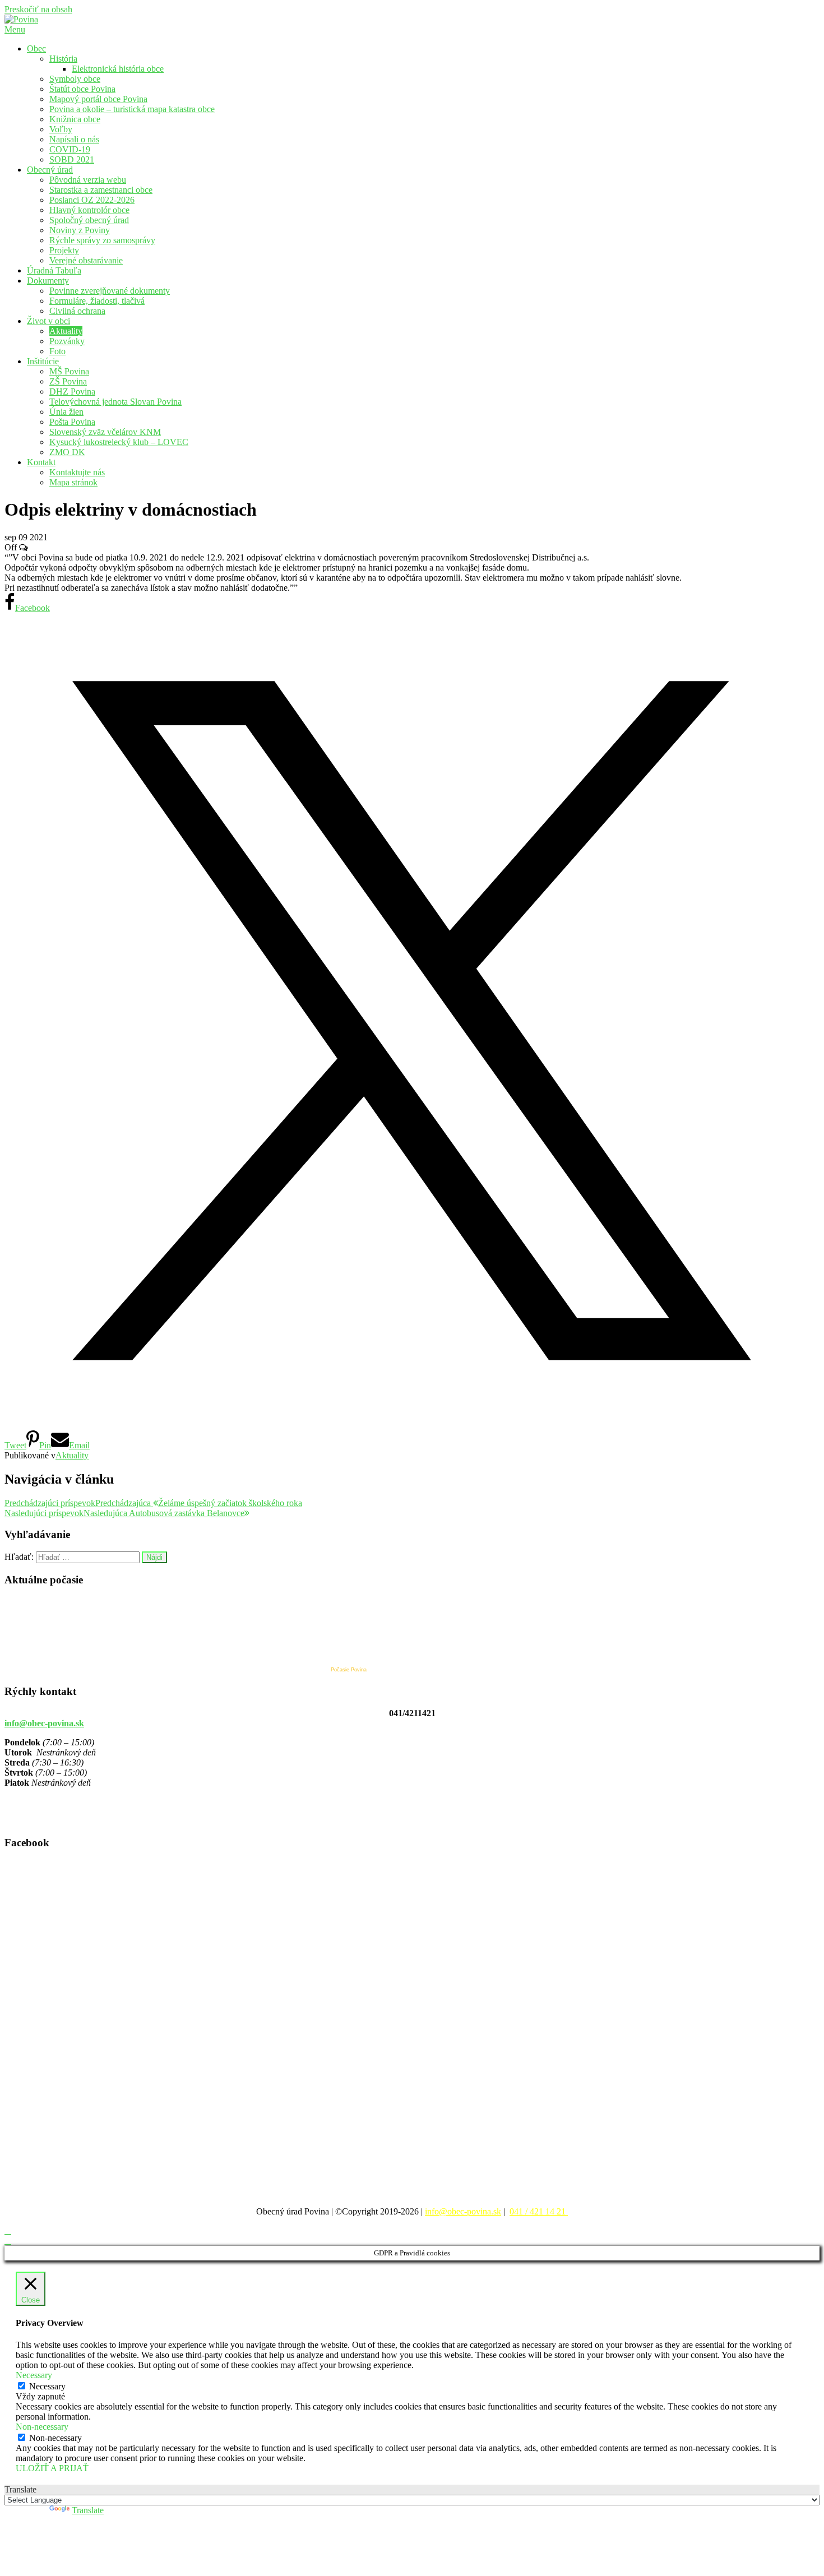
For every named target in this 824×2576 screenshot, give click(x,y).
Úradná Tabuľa (54, 270)
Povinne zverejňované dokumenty (110, 291)
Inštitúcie (43, 361)
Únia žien (66, 412)
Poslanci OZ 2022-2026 (92, 200)
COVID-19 (70, 149)
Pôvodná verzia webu (88, 180)
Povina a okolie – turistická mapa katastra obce (132, 109)
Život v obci (48, 321)
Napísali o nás (74, 139)
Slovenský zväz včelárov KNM (105, 432)
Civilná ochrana (77, 311)
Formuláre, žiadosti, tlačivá (97, 301)
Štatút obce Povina (82, 89)
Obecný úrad (50, 170)
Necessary (47, 2386)
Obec (36, 48)
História (63, 59)
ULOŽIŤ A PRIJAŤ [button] (52, 2468)
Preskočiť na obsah (38, 9)
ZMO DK (67, 452)
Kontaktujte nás (77, 472)
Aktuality (66, 331)
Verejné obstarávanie (86, 260)
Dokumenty (48, 281)
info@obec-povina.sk (44, 1723)
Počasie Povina (349, 1670)
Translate (88, 2510)
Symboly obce (75, 79)
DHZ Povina (72, 392)
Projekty (64, 250)
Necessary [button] (34, 2375)
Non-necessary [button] (42, 2427)
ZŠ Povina (68, 381)
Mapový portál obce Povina (98, 99)
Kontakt (41, 462)
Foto (57, 351)
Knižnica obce (75, 119)
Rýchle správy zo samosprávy (102, 240)
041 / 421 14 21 (539, 2211)
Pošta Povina (72, 422)
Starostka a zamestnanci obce (101, 190)
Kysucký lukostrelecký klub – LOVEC (119, 442)
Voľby (61, 129)
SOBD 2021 (72, 159)
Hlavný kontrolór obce (89, 210)
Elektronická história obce (118, 69)
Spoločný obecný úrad (89, 220)
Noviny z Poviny (80, 230)
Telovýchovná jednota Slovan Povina (115, 402)
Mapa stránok (73, 482)
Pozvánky (67, 341)
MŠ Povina (69, 371)
